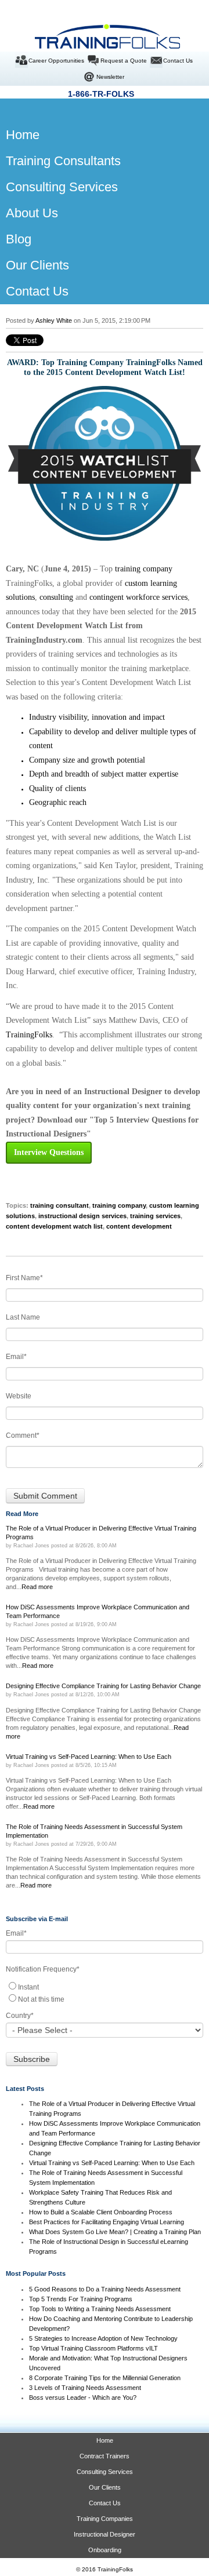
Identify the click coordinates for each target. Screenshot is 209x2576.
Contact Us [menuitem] (37, 291)
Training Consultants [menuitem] (63, 161)
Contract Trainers (105, 2456)
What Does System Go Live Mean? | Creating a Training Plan (116, 2232)
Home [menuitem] (13, 135)
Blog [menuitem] (19, 239)
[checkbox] (105, 1992)
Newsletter (110, 77)
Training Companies (105, 2519)
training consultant (60, 1205)
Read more (37, 1587)
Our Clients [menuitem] (37, 265)
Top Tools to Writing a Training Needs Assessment (100, 2309)
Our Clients (105, 2487)
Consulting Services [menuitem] (62, 187)
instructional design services (82, 1216)
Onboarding (105, 2550)
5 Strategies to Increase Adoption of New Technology (103, 2338)
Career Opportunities (56, 61)
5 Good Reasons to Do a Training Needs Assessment (105, 2289)
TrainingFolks (29, 1035)
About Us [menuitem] (32, 213)
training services (155, 1216)
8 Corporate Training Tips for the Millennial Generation (105, 2378)
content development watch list (54, 1226)
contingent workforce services (138, 597)
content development (139, 1226)
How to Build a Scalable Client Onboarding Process (101, 2212)
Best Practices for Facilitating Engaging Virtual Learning (107, 2222)
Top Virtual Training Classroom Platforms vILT (93, 2348)
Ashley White (54, 320)
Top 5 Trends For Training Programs (81, 2299)
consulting (56, 597)
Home (105, 2440)
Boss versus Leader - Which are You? (83, 2398)
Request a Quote (124, 61)
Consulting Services (105, 2472)
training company (144, 569)
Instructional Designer (105, 2534)
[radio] (105, 1986)
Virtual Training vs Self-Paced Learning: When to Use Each (112, 2163)
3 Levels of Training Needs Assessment (85, 2388)
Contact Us (178, 61)
